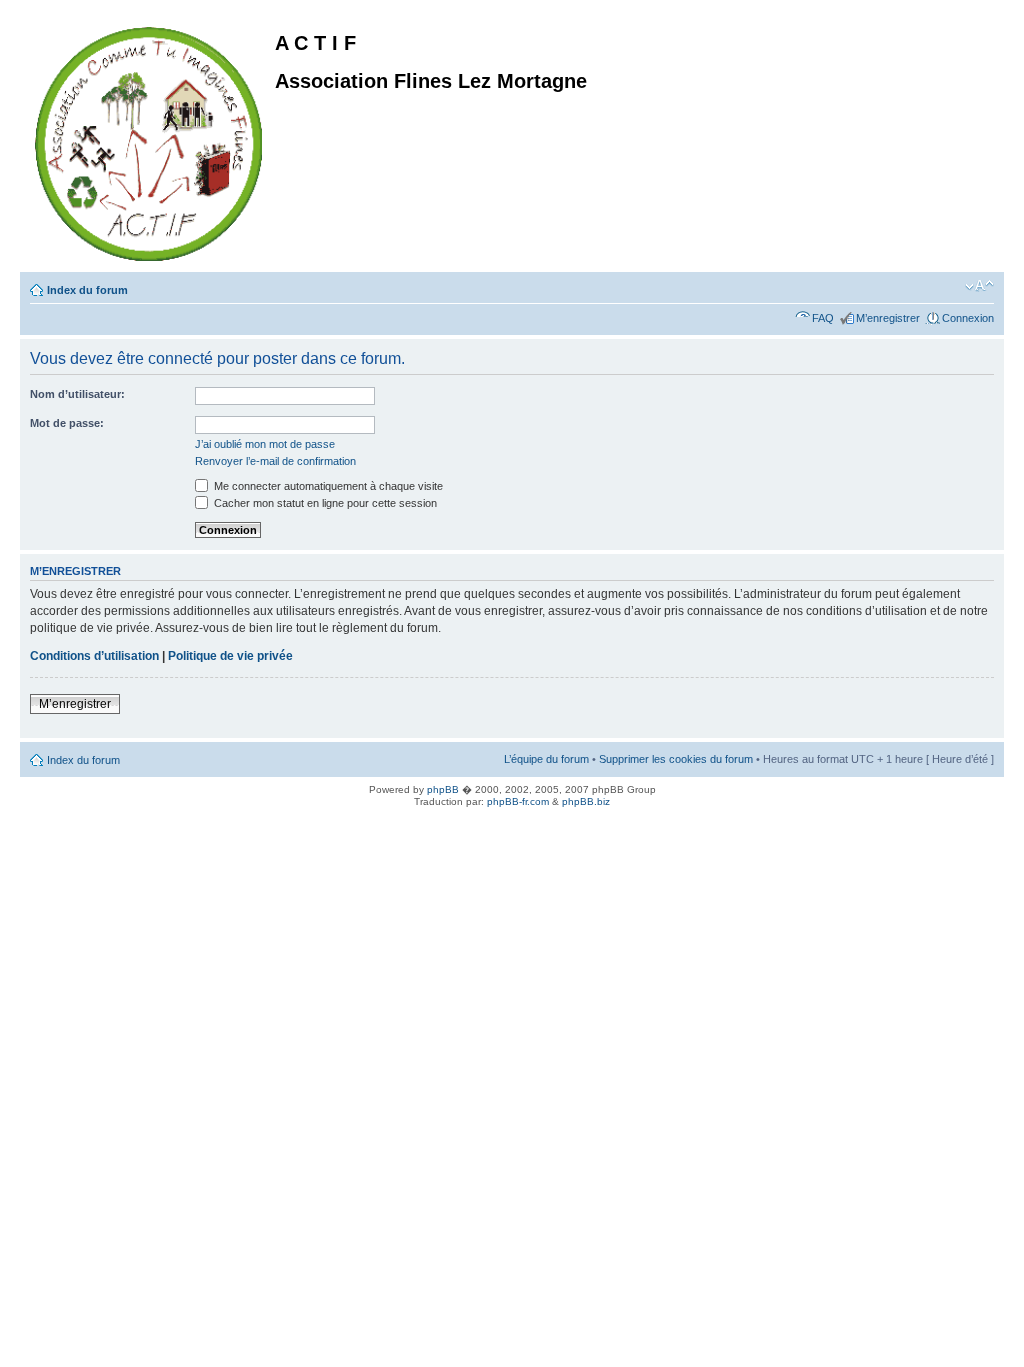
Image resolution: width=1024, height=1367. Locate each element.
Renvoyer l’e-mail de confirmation (275, 461)
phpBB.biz (586, 801)
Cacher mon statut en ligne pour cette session (324, 503)
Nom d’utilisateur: (77, 394)
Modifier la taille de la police (979, 286)
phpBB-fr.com (518, 801)
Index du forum (87, 290)
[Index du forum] (150, 140)
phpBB (443, 789)
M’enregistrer (888, 318)
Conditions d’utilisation (94, 656)
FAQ (823, 318)
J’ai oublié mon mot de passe (265, 444)
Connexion (968, 318)
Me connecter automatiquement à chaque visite (327, 486)
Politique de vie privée (230, 656)
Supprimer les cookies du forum (676, 759)
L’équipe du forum (546, 759)
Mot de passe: (67, 423)
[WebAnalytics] (40, 823)
